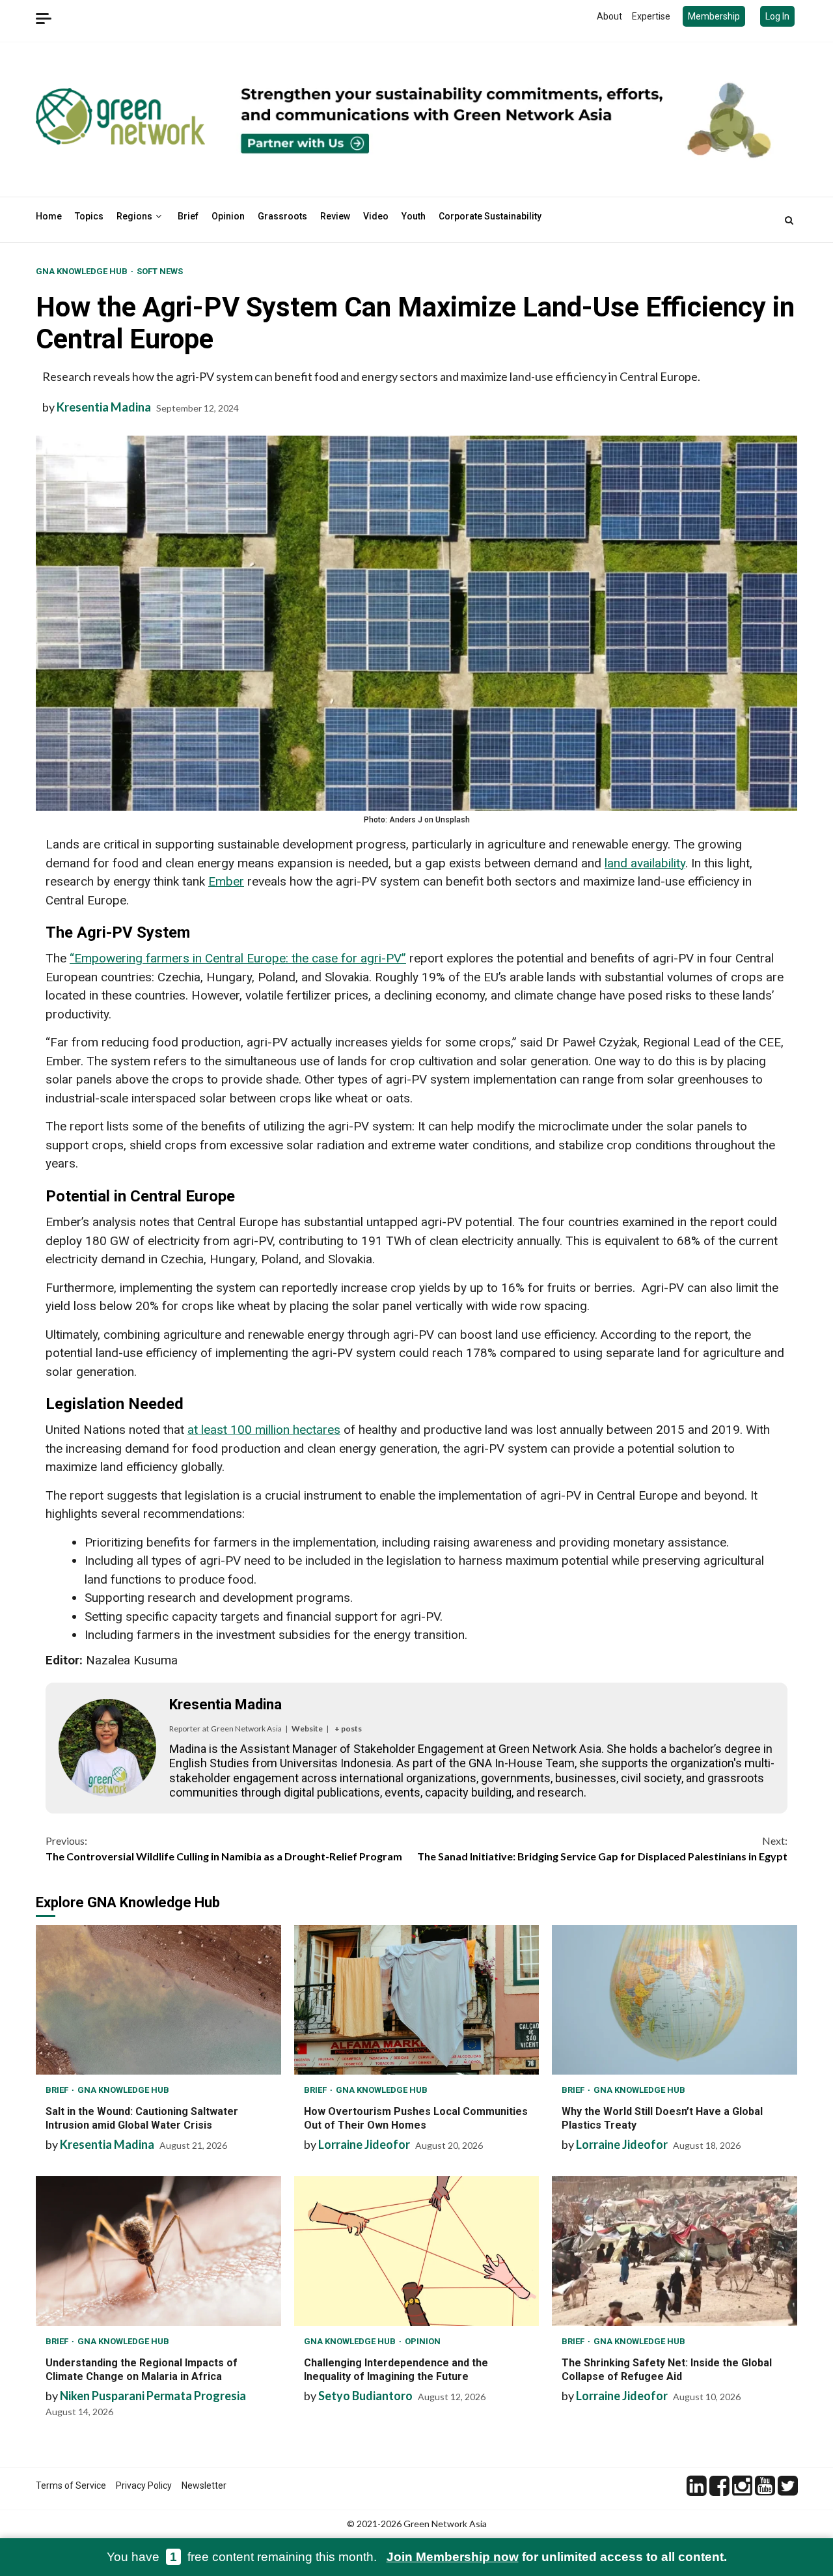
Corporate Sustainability (490, 216)
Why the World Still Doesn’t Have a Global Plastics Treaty (675, 2000)
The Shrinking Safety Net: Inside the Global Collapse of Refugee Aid (675, 2251)
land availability (645, 863)
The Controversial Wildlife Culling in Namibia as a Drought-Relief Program (224, 1848)
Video (376, 216)
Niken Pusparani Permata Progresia (153, 2396)
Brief (188, 216)
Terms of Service (71, 2485)
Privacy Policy (144, 2485)
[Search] (789, 220)
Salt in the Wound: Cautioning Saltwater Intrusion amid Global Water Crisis (158, 2000)
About (609, 16)
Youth (414, 216)
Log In (777, 16)
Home (49, 216)
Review (335, 216)
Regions (134, 216)
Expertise (651, 16)
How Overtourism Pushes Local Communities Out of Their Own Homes (417, 2000)
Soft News (160, 271)
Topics (89, 216)
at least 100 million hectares (264, 1430)
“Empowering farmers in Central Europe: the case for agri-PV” (238, 958)
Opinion (228, 216)
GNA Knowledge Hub (83, 271)
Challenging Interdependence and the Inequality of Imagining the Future (417, 2251)
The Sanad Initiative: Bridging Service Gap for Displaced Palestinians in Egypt (602, 1848)
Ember (226, 881)
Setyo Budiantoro (365, 2396)
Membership (714, 16)
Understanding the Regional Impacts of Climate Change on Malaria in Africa (158, 2251)
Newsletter (204, 2485)
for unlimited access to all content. (557, 2557)
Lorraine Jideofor (364, 2144)
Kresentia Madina (104, 407)
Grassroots (282, 216)
